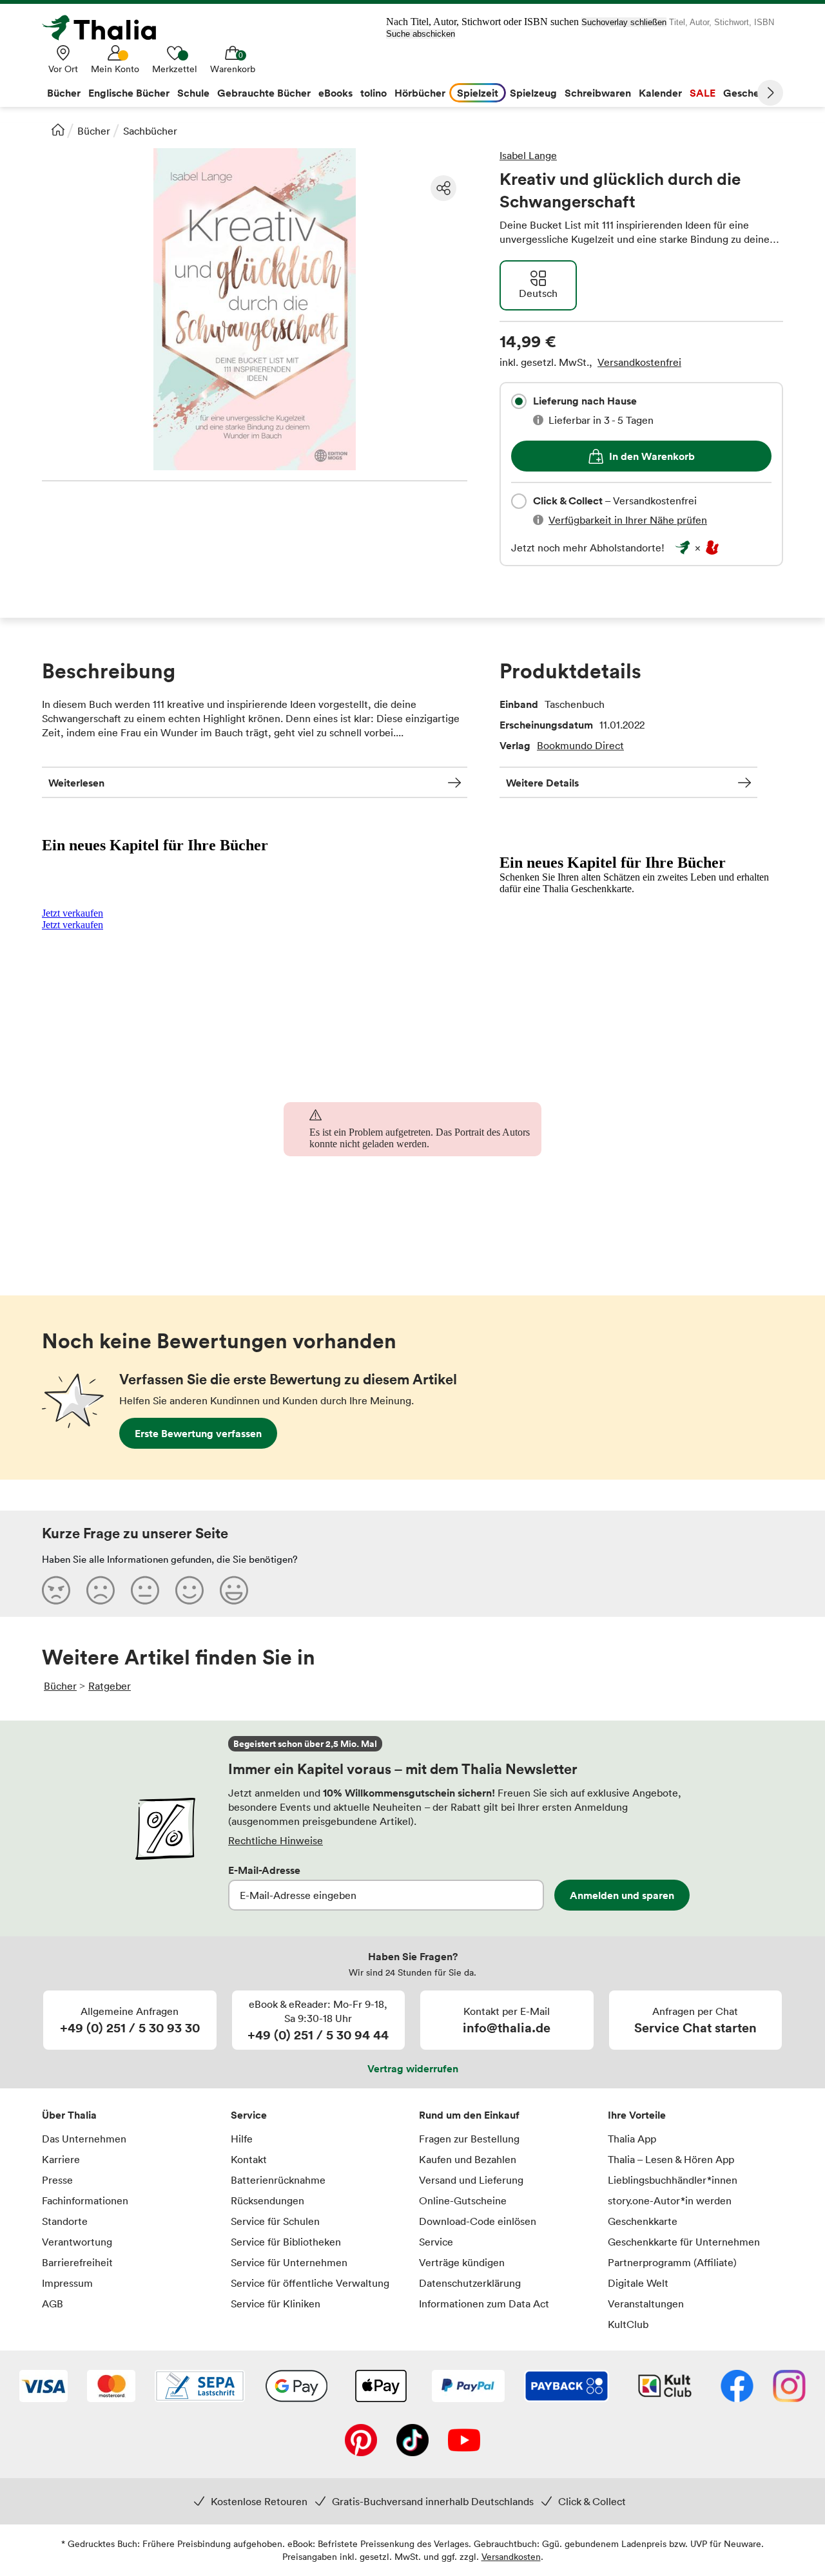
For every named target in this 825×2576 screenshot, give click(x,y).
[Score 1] (56, 1590)
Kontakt (249, 2159)
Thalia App (632, 2139)
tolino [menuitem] (374, 93)
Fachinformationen (85, 2200)
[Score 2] (101, 1590)
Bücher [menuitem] (64, 93)
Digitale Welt (638, 2283)
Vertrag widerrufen (413, 2068)
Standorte (65, 2221)
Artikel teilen (443, 188)
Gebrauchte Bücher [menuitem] (264, 93)
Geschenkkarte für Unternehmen (684, 2242)
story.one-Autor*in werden (670, 2200)
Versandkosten (511, 2556)
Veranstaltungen (646, 2304)
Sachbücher (150, 131)
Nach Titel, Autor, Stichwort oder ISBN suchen (482, 22)
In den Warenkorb (652, 456)
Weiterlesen (76, 783)
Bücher (94, 131)
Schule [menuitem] (193, 93)
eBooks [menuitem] (335, 93)
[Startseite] (58, 129)
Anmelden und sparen (622, 1895)
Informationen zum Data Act (484, 2304)
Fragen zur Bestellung (469, 2139)
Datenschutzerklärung (470, 2283)
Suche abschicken (421, 34)
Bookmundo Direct (580, 745)
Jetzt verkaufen (73, 913)
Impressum (67, 2283)
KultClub (628, 2324)
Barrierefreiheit (77, 2262)
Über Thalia (69, 2115)
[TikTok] (412, 2441)
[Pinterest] (361, 2441)
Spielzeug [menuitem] (533, 93)
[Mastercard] (111, 2387)
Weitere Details (542, 783)
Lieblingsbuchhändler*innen (673, 2180)
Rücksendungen (267, 2200)
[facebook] (737, 2387)
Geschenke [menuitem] (750, 93)
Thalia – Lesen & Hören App (671, 2159)
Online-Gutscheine (463, 2200)
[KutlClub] (665, 2387)
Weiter (770, 93)
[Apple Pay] (380, 2387)
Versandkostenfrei (639, 362)
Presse (57, 2180)
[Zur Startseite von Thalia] (106, 28)
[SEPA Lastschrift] (200, 2387)
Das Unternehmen (84, 2139)
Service (249, 2115)
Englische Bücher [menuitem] (129, 93)
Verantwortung (77, 2242)
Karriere (61, 2159)
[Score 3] (145, 1590)
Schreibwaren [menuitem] (598, 93)
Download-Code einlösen (478, 2221)
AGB (53, 2304)
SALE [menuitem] (703, 93)
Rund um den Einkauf (469, 2115)
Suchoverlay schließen (624, 22)
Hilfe (242, 2139)
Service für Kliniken (276, 2304)
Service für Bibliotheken (286, 2242)
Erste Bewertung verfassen (198, 1433)
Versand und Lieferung (471, 2180)
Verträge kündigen (462, 2262)
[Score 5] (234, 1590)
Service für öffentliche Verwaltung (310, 2283)
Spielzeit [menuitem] (478, 93)
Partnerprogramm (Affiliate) (672, 2262)
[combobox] (519, 401)
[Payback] (567, 2387)
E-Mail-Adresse (264, 1870)
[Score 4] (189, 1590)
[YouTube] (464, 2441)
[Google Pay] (296, 2387)
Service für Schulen (275, 2221)
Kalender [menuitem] (660, 93)
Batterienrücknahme (278, 2180)
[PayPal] (468, 2387)
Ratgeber (110, 1686)
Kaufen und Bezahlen (468, 2159)
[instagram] (789, 2387)
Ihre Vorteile (637, 2115)
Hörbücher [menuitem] (420, 93)
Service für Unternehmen (289, 2262)
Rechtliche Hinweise (276, 1840)
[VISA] (44, 2387)
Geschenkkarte (643, 2221)
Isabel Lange (528, 155)
